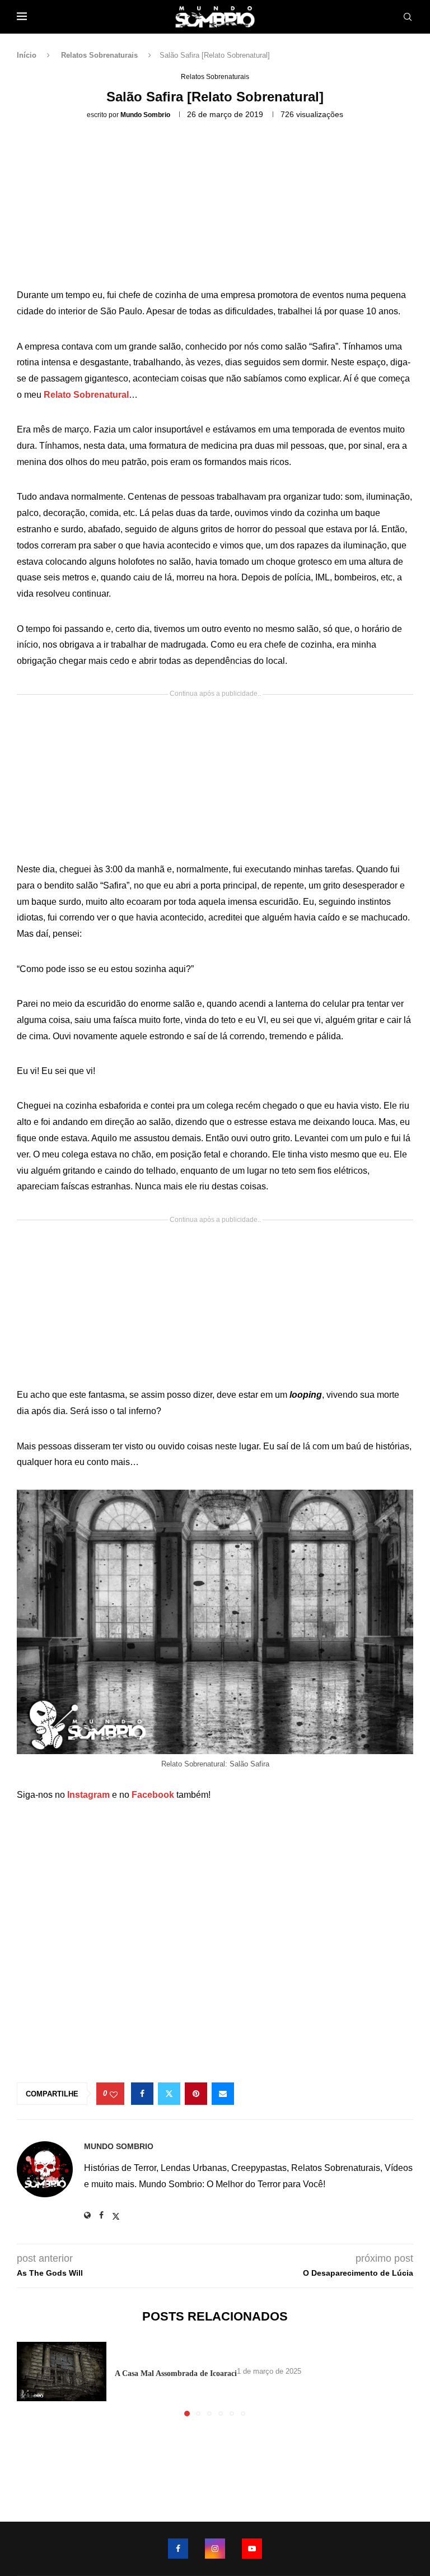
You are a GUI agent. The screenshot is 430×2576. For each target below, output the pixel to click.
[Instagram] (215, 2549)
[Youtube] (252, 2549)
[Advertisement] (215, 208)
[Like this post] (114, 2094)
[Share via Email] (223, 2094)
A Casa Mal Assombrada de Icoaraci (176, 2373)
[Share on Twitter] (169, 2094)
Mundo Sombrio (145, 115)
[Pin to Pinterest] (196, 2094)
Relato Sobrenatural (86, 395)
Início (27, 55)
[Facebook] (178, 2549)
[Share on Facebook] (142, 2094)
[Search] (408, 17)
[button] (32, 2378)
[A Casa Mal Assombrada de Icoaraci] (62, 2372)
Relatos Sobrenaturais (99, 55)
